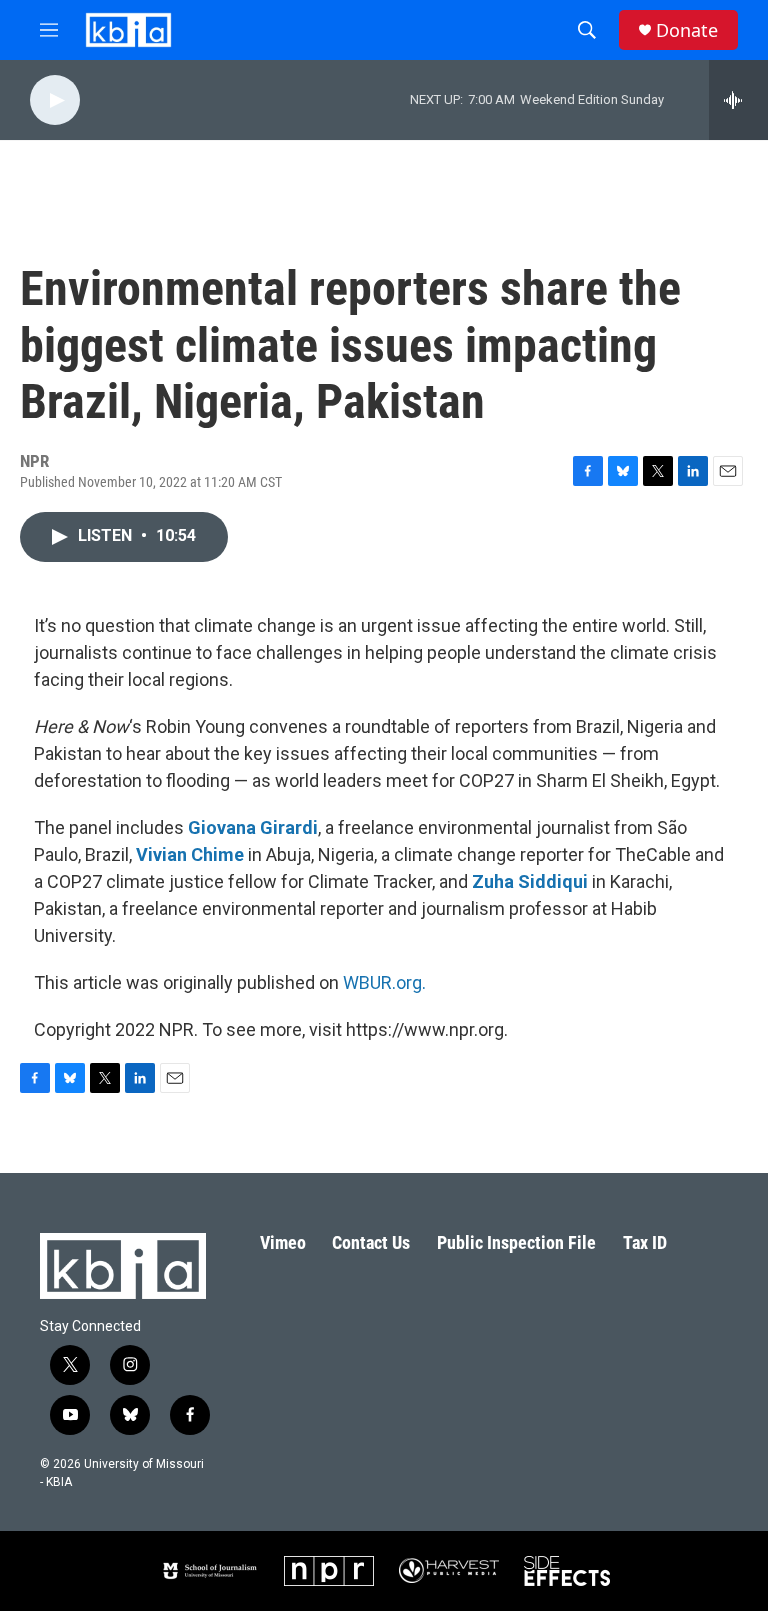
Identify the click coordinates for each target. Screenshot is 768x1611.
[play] (55, 100)
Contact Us (371, 1242)
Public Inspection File (516, 1242)
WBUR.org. (384, 982)
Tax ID (645, 1242)
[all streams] (738, 100)
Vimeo (283, 1242)
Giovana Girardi (253, 827)
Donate (687, 30)
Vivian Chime (190, 854)
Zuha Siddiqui (530, 881)
